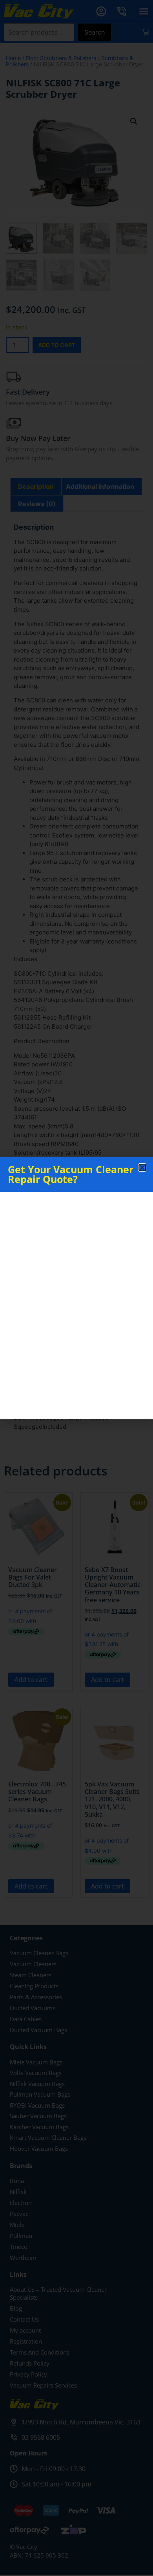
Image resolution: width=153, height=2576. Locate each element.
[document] (76, 1288)
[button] (142, 1167)
